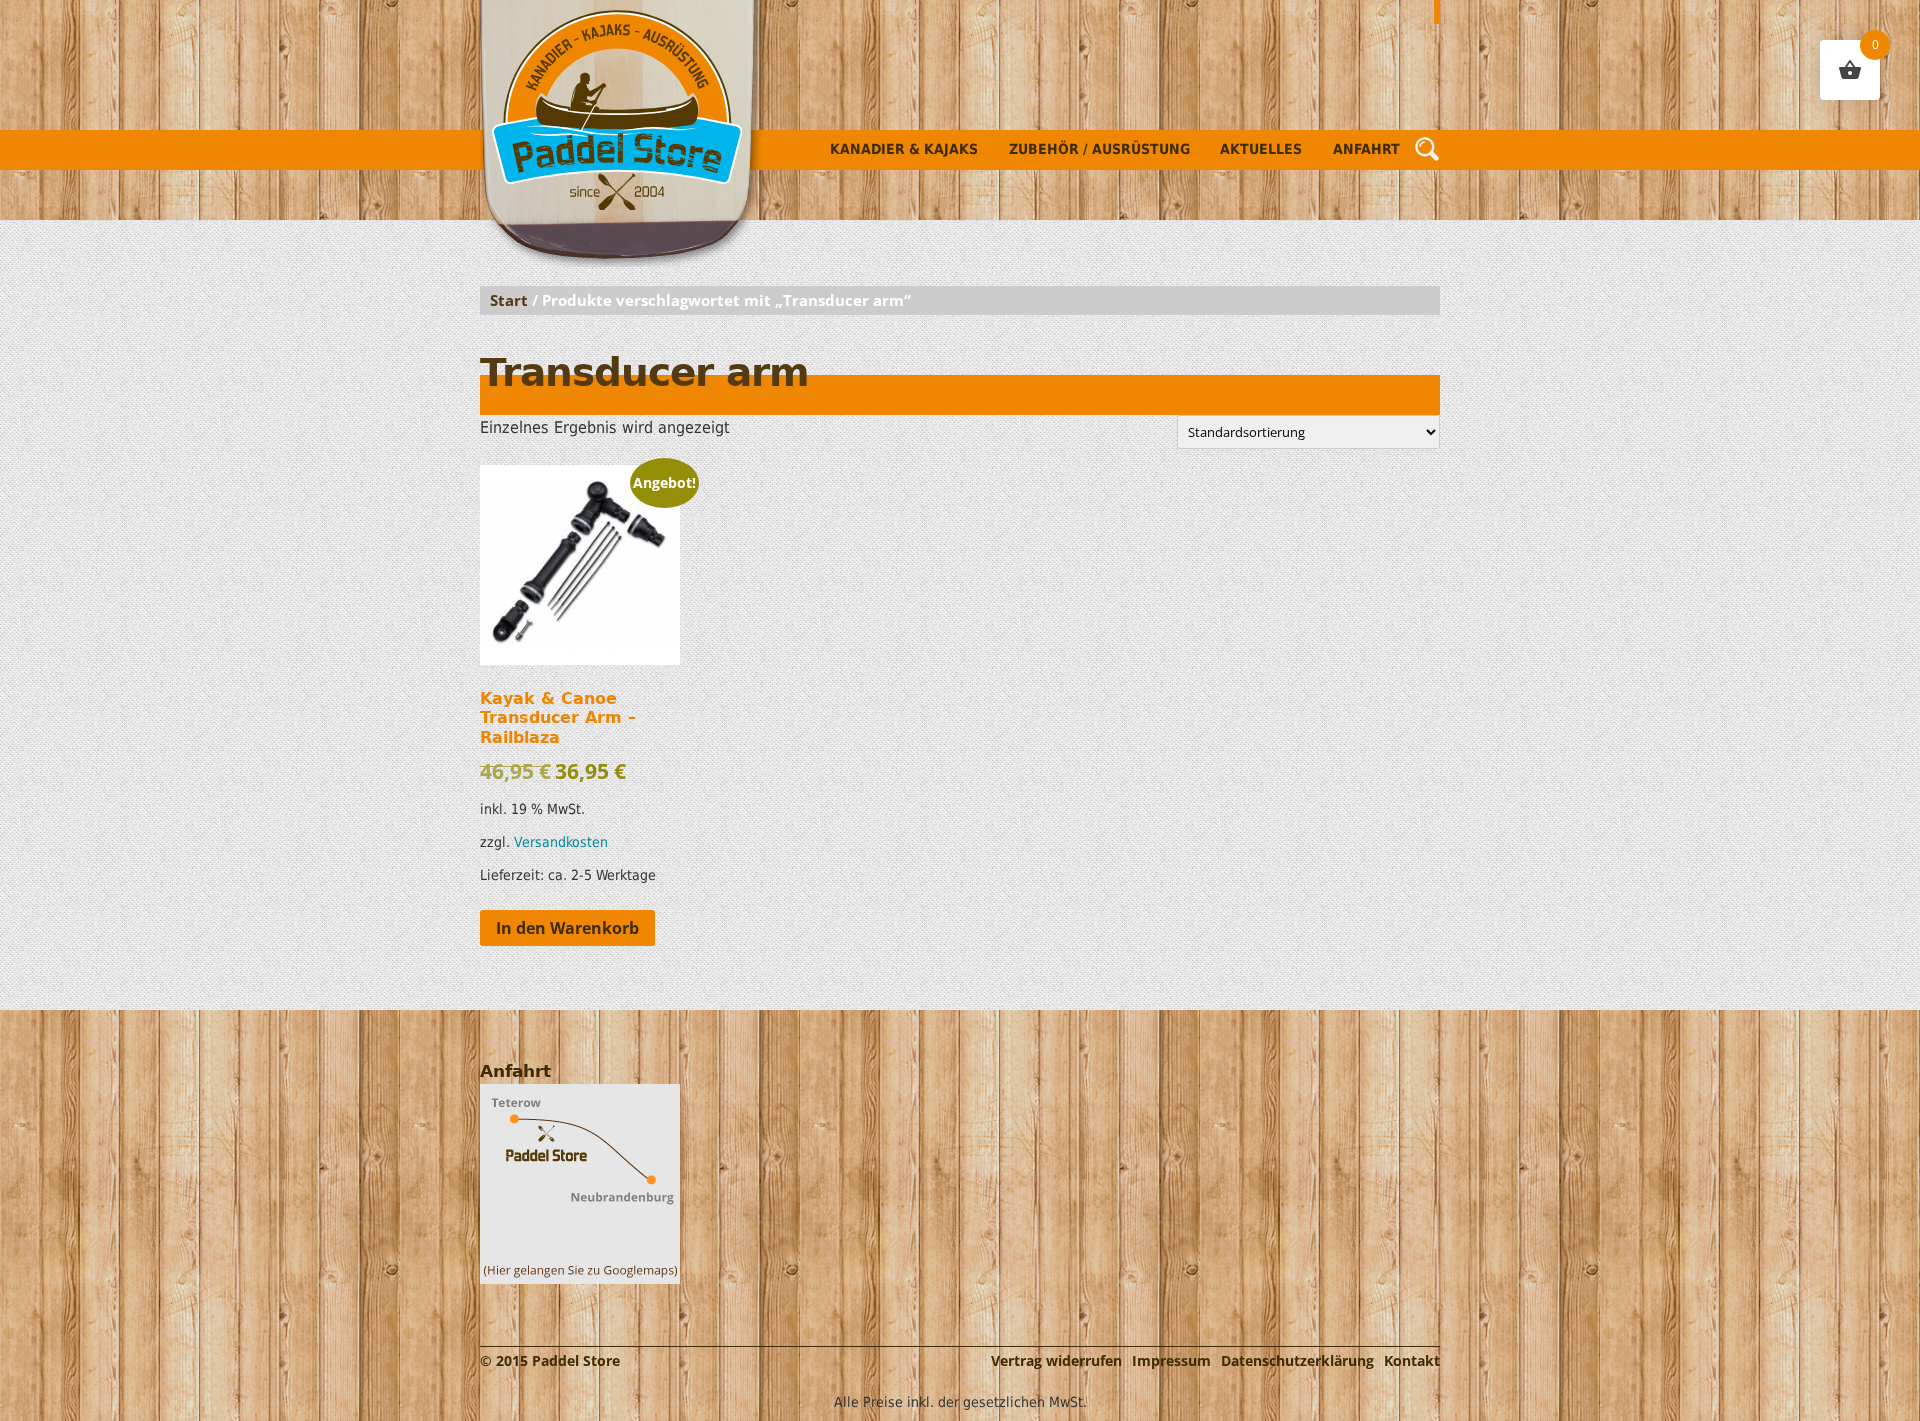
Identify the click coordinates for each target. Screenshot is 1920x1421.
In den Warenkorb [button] (567, 928)
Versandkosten (561, 842)
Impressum (1171, 1360)
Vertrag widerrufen (1056, 1360)
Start (509, 300)
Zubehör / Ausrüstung (1099, 149)
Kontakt (1412, 1360)
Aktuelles (1261, 149)
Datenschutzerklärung (1297, 1360)
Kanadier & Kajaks (904, 149)
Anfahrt (1366, 149)
